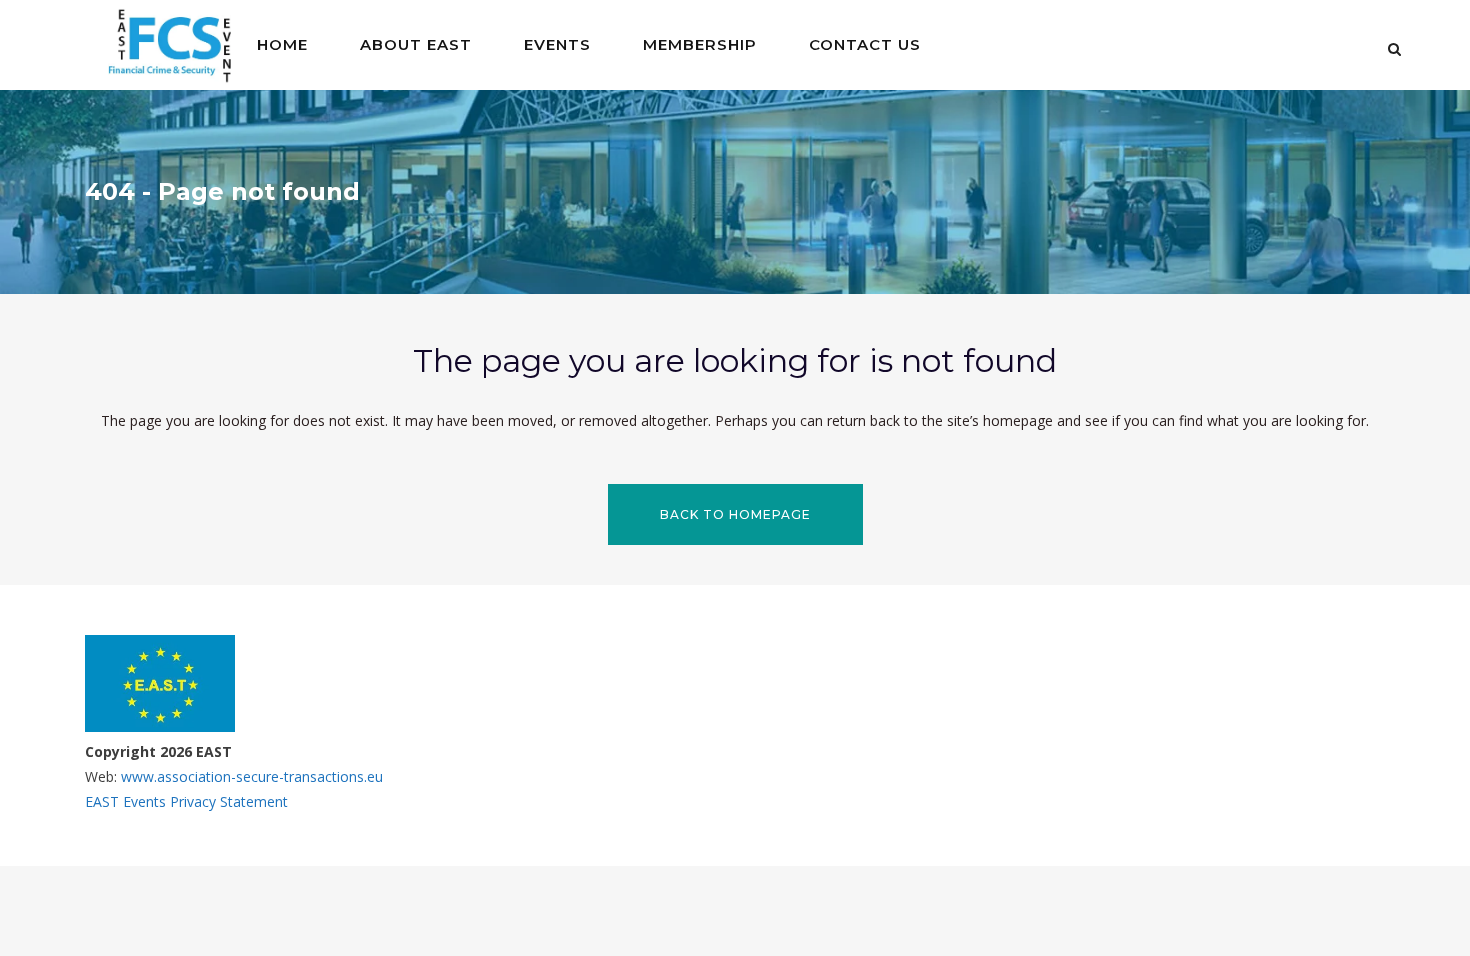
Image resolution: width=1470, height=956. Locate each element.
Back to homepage (735, 514)
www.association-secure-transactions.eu (250, 776)
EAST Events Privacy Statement (186, 801)
